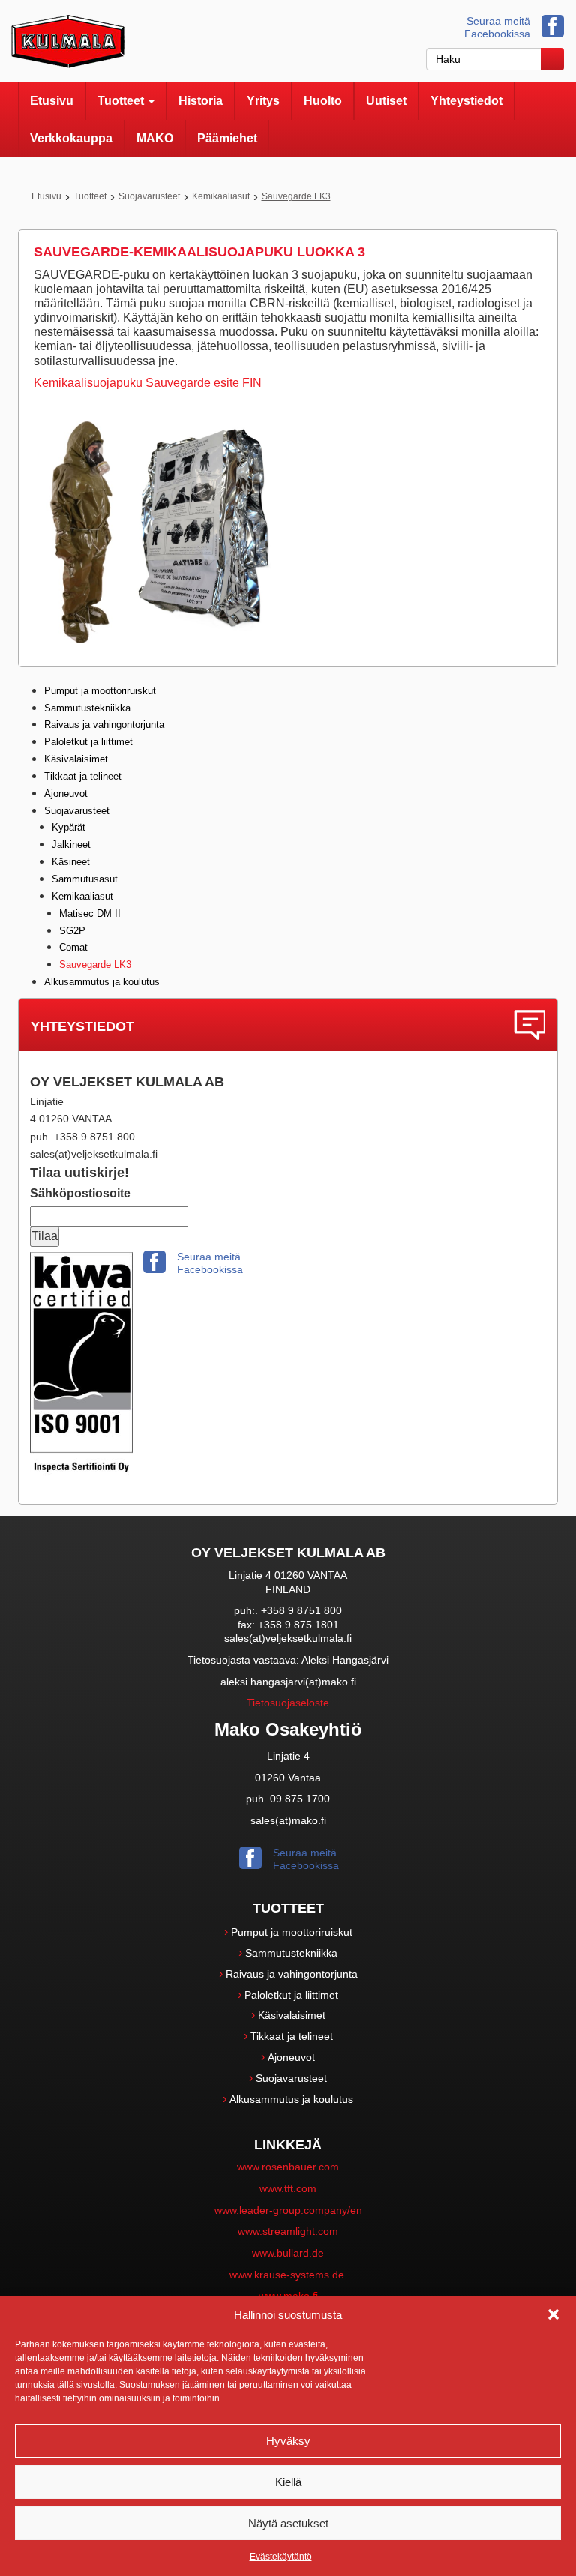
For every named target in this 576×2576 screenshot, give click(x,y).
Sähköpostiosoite (80, 1193)
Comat (73, 947)
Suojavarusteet (149, 196)
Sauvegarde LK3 (95, 965)
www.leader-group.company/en (288, 2210)
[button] (553, 2314)
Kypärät (69, 827)
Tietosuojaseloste (288, 1703)
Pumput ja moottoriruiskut (100, 691)
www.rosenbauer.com (288, 2167)
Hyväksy (288, 2441)
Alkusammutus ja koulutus (102, 982)
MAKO (155, 138)
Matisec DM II (90, 914)
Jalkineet (71, 845)
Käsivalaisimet (76, 759)
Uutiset (386, 101)
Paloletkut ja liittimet (88, 742)
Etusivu (52, 101)
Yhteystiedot (466, 101)
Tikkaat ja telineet (83, 776)
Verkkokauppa (71, 138)
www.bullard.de (288, 2253)
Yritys (263, 101)
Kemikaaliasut (221, 196)
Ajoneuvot (66, 794)
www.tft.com (288, 2188)
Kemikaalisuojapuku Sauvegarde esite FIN (148, 383)
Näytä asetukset (288, 2523)
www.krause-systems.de (288, 2275)
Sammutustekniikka (87, 708)
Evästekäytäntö (281, 2557)
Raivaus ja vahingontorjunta (104, 725)
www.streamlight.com (288, 2231)
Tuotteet (122, 101)
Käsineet (71, 862)
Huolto (323, 101)
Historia (201, 101)
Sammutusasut (85, 879)
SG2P (72, 931)
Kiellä (288, 2482)
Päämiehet (227, 138)
